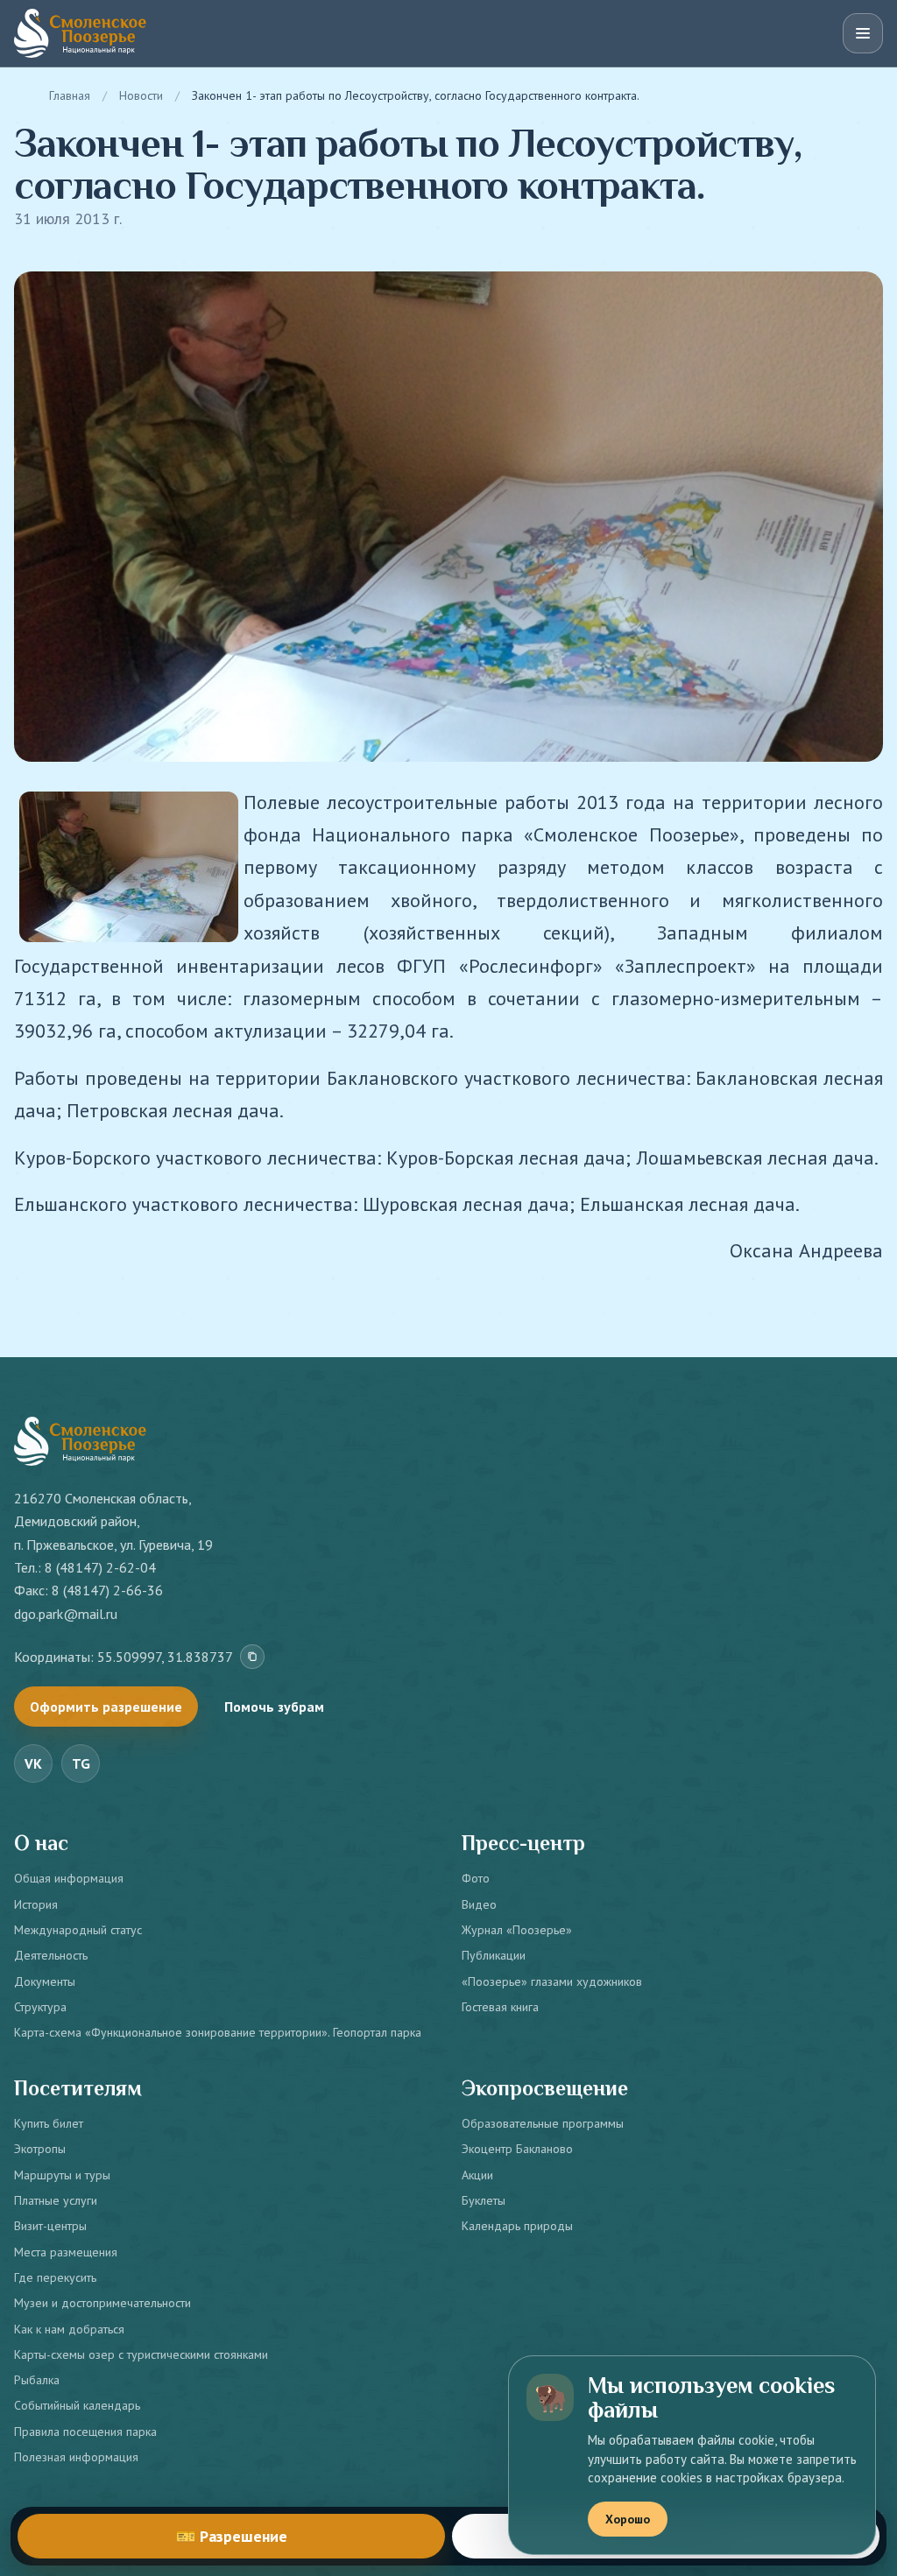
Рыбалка (37, 2380)
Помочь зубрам (274, 1707)
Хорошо (628, 2519)
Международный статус (78, 1930)
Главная (70, 95)
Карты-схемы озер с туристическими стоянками (141, 2354)
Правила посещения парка (85, 2432)
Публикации (494, 1955)
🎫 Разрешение (232, 2536)
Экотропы (40, 2149)
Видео (479, 1904)
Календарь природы (517, 2226)
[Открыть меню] (863, 33)
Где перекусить (55, 2277)
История (36, 1904)
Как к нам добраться (69, 2329)
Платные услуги (56, 2200)
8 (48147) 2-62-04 (100, 1567)
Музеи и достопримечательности (102, 2303)
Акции (477, 2175)
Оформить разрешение (106, 1707)
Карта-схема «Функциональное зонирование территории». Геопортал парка (218, 2032)
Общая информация (69, 1878)
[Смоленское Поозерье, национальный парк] (80, 33)
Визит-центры (50, 2226)
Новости (141, 95)
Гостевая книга (500, 2007)
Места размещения (66, 2252)
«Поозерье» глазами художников (552, 1981)
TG (81, 1763)
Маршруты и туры (62, 2175)
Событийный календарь (77, 2405)
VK (33, 1763)
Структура (40, 2007)
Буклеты (484, 2200)
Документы (45, 1981)
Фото (476, 1878)
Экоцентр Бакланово (517, 2149)
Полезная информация (76, 2457)
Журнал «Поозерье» (517, 1930)
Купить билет (49, 2123)
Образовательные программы (543, 2123)
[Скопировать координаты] (252, 1657)
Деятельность (51, 1955)
